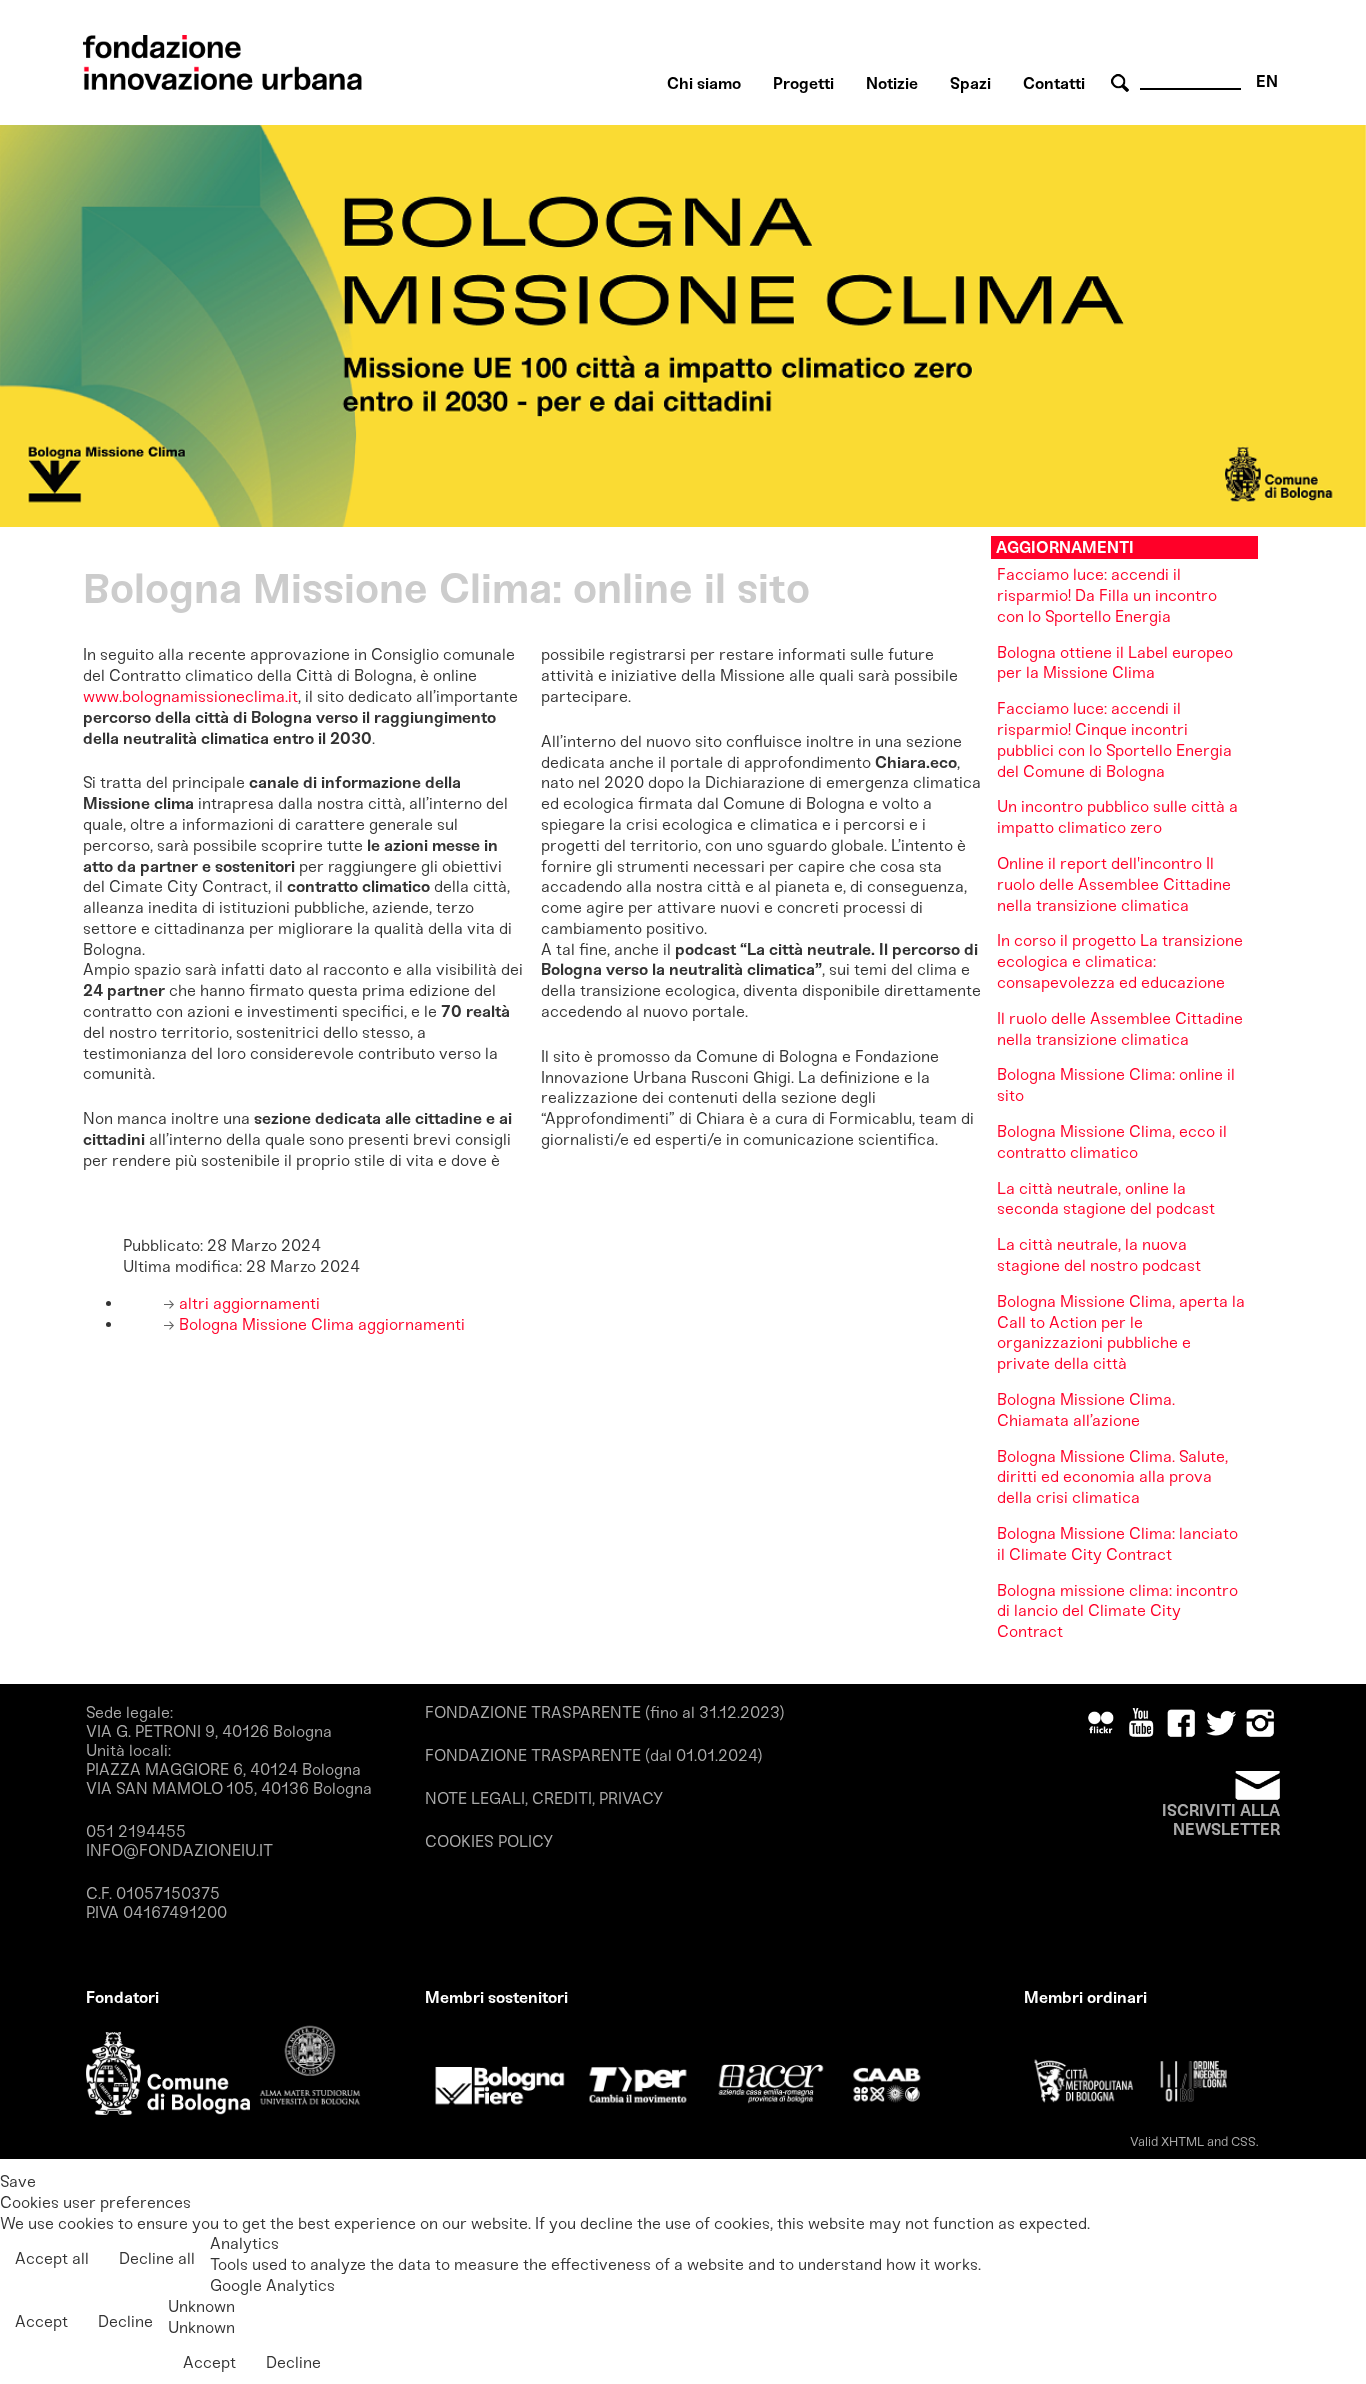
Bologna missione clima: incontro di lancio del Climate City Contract (1117, 1611)
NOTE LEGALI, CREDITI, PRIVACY (544, 1798)
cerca (1123, 83)
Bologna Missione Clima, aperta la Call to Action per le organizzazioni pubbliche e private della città (1121, 1332)
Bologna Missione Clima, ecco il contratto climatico (1112, 1142)
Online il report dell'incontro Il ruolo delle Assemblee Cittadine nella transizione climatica (1114, 884)
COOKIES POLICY (489, 1841)
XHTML (1182, 2141)
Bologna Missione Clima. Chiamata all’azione (1086, 1410)
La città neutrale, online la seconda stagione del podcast (1106, 1199)
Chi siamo (704, 83)
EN (1267, 81)
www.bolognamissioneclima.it (190, 696)
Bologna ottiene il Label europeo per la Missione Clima (1115, 663)
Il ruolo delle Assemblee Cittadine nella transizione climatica (1120, 1029)
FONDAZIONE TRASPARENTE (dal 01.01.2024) (594, 1755)
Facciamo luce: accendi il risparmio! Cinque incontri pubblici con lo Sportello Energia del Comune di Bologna (1114, 739)
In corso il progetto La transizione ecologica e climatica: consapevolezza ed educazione (1120, 961)
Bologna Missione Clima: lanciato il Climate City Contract (1117, 1544)
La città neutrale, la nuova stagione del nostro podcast (1099, 1255)
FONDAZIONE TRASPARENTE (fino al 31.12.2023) (605, 1712)
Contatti (1054, 83)
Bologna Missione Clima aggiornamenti (320, 1324)
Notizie (892, 83)
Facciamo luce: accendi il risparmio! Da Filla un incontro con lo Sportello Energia (1107, 595)
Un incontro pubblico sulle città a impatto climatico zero (1117, 817)
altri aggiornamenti (247, 1303)
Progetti (803, 83)
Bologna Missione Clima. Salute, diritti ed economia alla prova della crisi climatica (1112, 1477)
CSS (1243, 2141)
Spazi (970, 83)
